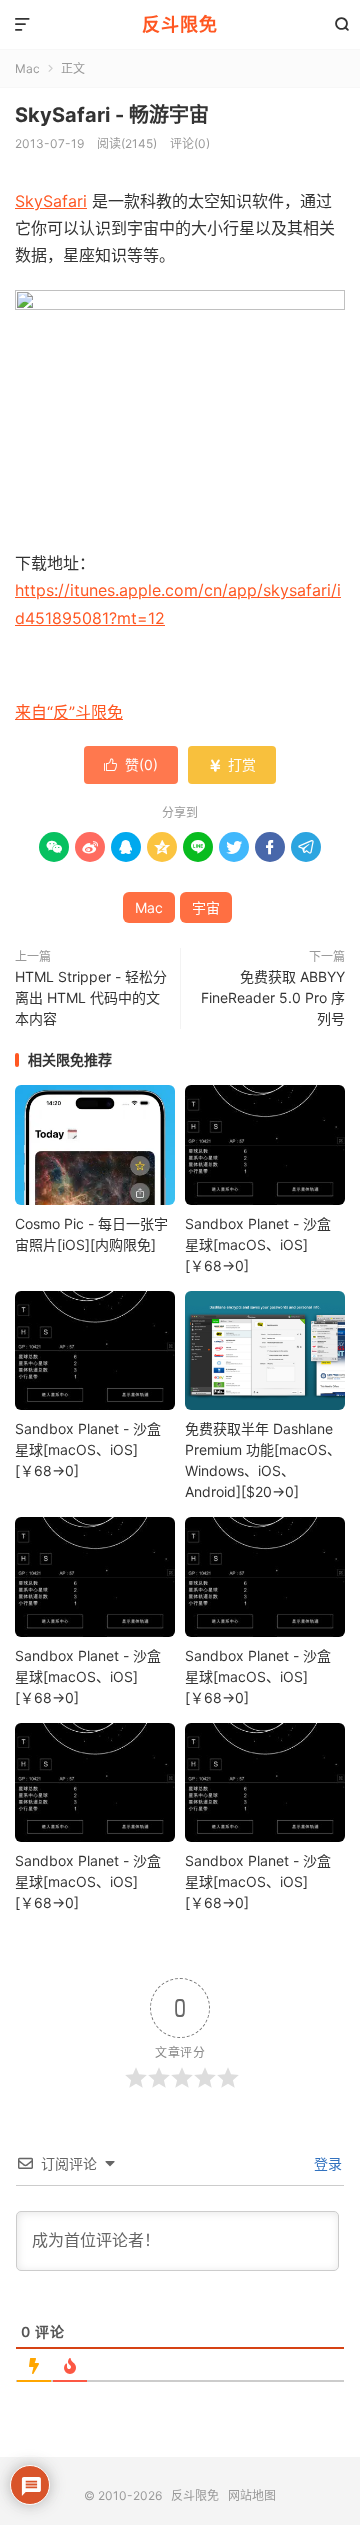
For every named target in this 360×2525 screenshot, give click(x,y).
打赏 (232, 764)
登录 (326, 2163)
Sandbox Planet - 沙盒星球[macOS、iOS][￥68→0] (258, 1244)
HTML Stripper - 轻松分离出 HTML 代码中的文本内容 (91, 997)
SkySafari (51, 201)
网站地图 (252, 2495)
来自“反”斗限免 (69, 712)
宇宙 (206, 907)
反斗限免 (180, 24)
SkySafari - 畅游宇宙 (112, 115)
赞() (131, 764)
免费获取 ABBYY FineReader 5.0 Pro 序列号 (273, 997)
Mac (27, 68)
